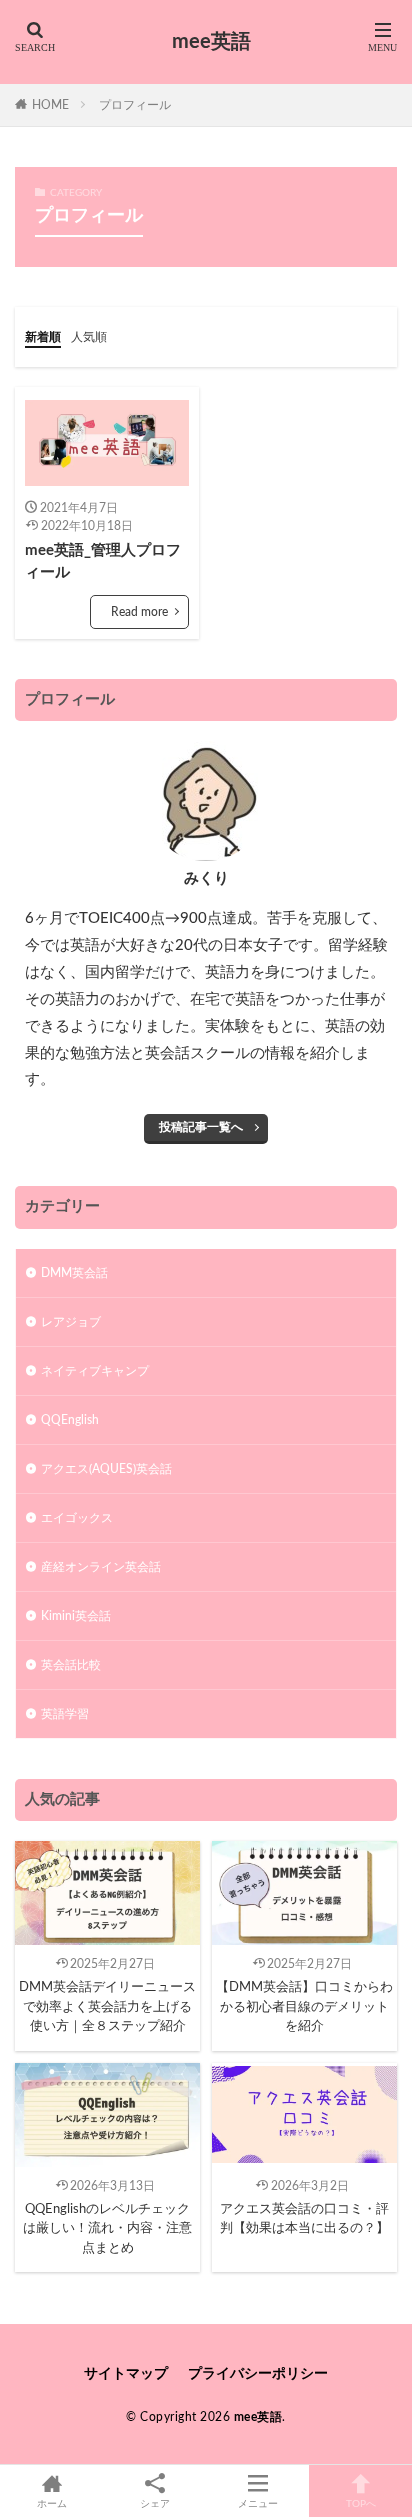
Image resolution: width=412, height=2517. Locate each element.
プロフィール (135, 105)
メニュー (258, 2504)
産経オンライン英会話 (101, 1567)
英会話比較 (71, 1665)
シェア (155, 2504)
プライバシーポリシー (258, 2374)
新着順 (43, 337)
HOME (50, 105)
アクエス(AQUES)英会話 (106, 1469)
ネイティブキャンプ (95, 1371)
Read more (139, 612)
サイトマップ (126, 2374)
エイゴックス (77, 1518)
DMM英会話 (74, 1273)
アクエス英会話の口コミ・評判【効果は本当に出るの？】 (304, 2219)
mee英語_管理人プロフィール (103, 562)
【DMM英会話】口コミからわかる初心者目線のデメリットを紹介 (304, 2007)
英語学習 (65, 1714)
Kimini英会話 (76, 1616)
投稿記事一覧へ (201, 1127)
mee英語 (211, 42)
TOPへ (361, 2504)
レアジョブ (71, 1322)
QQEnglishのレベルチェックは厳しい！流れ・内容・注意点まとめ (107, 2229)
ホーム (52, 2504)
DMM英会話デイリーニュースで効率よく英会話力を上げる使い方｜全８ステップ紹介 (107, 2007)
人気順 (89, 337)
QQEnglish (70, 1420)
